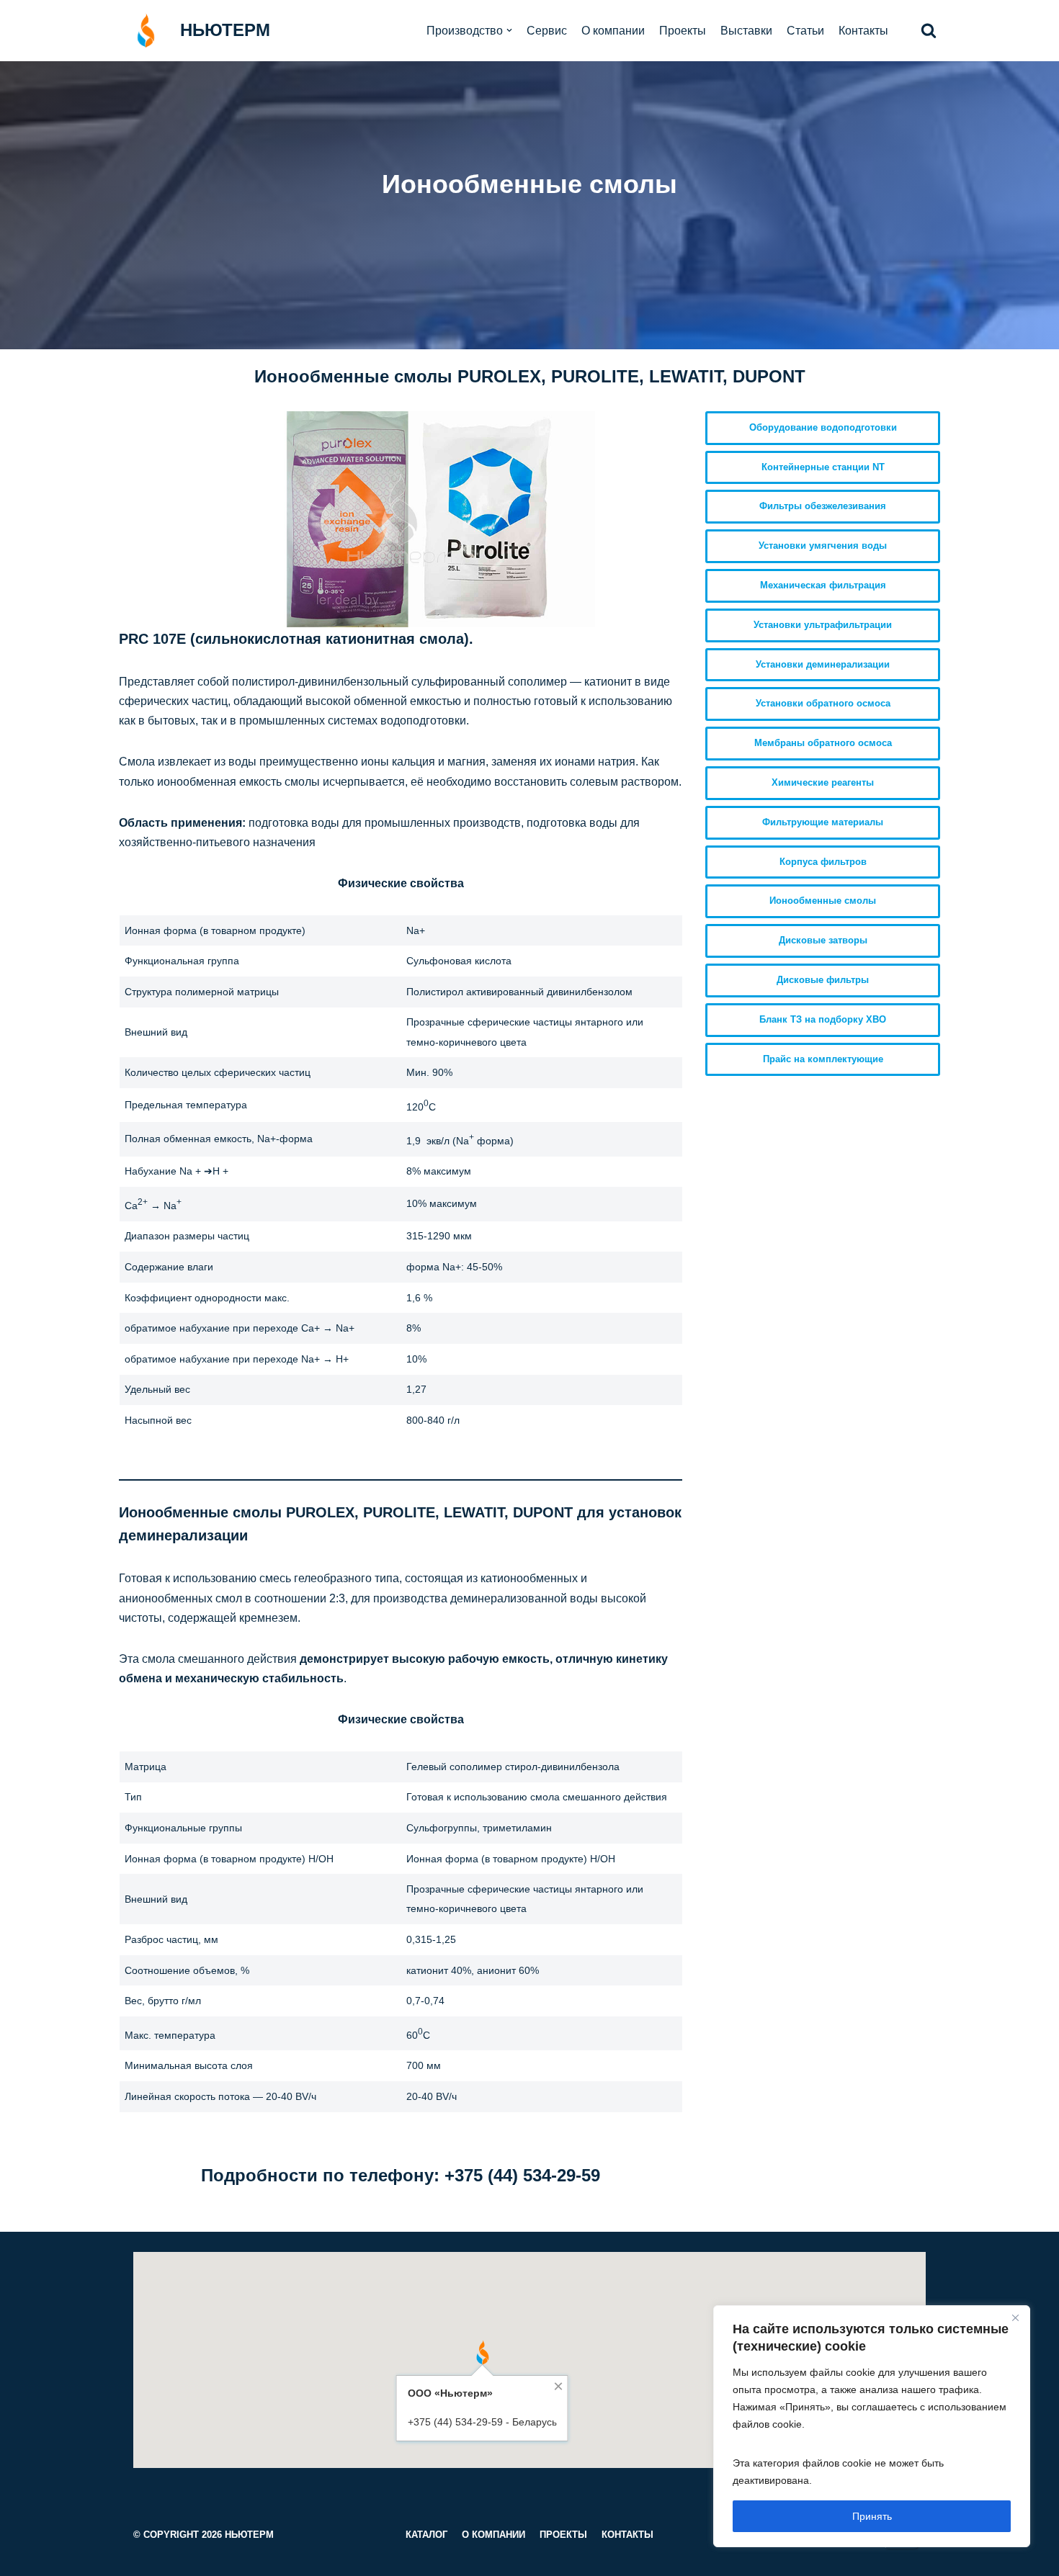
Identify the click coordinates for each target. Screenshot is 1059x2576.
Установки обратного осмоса (823, 703)
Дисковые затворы (823, 940)
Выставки (746, 31)
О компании (613, 31)
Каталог (426, 2535)
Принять (872, 2516)
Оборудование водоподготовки (823, 427)
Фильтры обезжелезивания (823, 506)
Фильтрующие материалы (823, 822)
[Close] (1015, 2317)
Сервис (547, 31)
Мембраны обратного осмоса (823, 743)
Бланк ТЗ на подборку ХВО (823, 1019)
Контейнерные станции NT (823, 467)
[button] (929, 30)
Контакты (863, 31)
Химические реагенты (823, 782)
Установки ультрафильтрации (823, 625)
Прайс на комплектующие (823, 1059)
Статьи (805, 31)
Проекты (683, 31)
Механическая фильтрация (823, 585)
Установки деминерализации (823, 664)
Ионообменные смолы (823, 901)
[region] (872, 2426)
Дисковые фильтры (823, 980)
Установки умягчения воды (823, 546)
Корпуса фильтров (823, 862)
